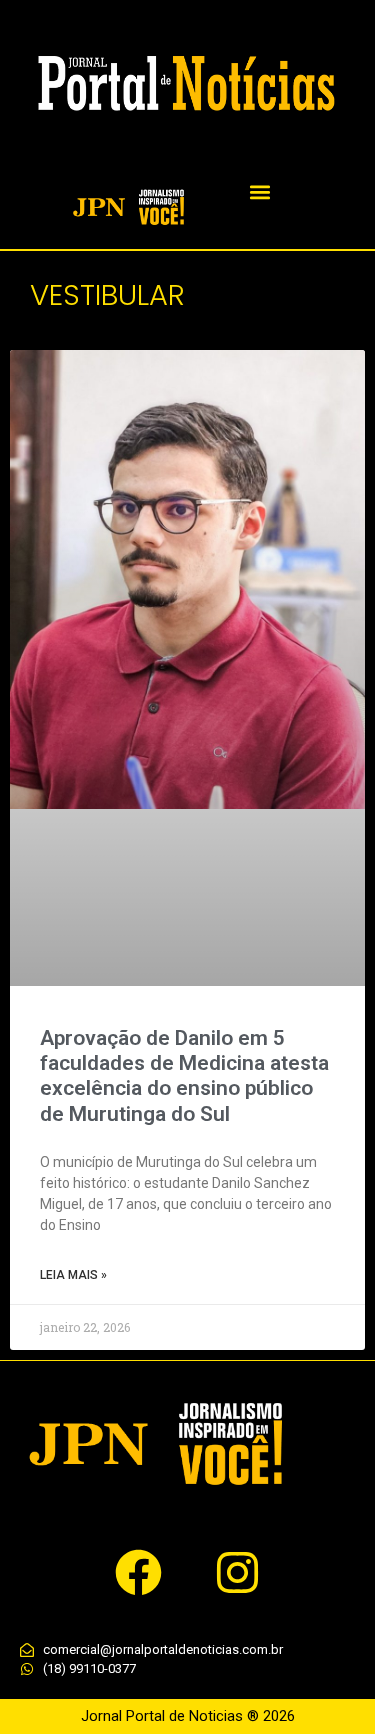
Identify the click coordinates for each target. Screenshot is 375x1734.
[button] (260, 192)
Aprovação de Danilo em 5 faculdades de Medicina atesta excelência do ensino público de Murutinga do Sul (184, 1076)
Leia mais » (73, 1275)
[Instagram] (237, 1573)
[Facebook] (138, 1573)
